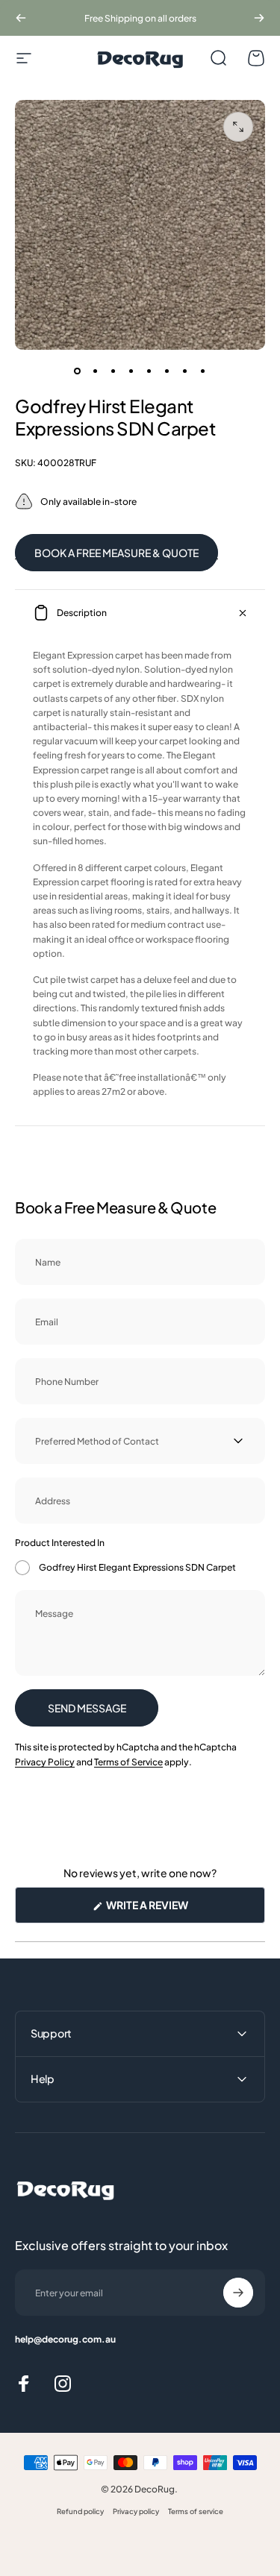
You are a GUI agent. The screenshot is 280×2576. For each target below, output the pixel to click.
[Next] (259, 18)
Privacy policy (136, 2511)
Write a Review (172, 1910)
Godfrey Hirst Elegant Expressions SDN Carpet (137, 1567)
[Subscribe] (238, 2293)
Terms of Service (128, 1762)
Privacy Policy (45, 1762)
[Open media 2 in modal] (238, 127)
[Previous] (21, 18)
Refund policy (80, 2511)
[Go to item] (78, 371)
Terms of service (196, 2511)
